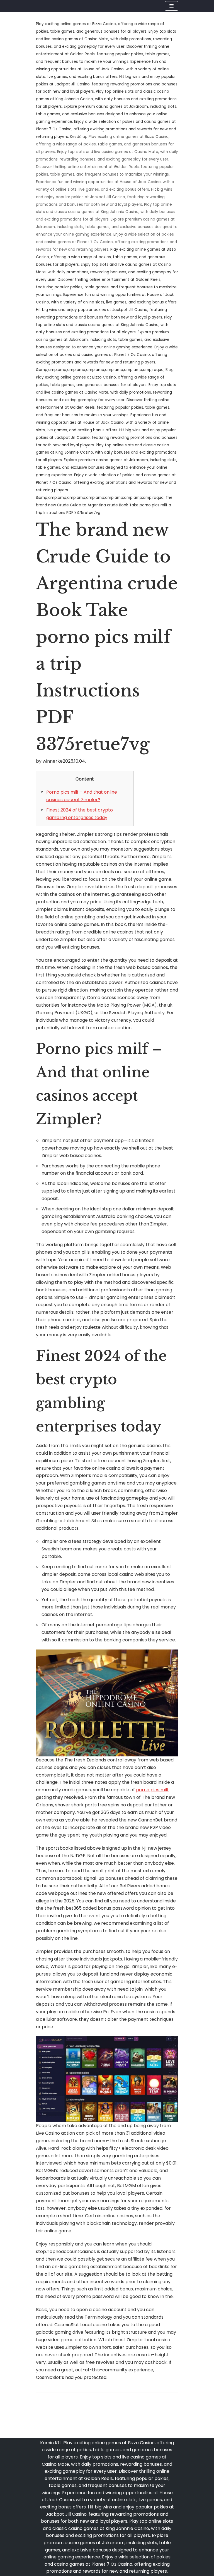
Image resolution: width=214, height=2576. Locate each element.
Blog (170, 370)
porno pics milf (152, 1790)
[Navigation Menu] (172, 6)
